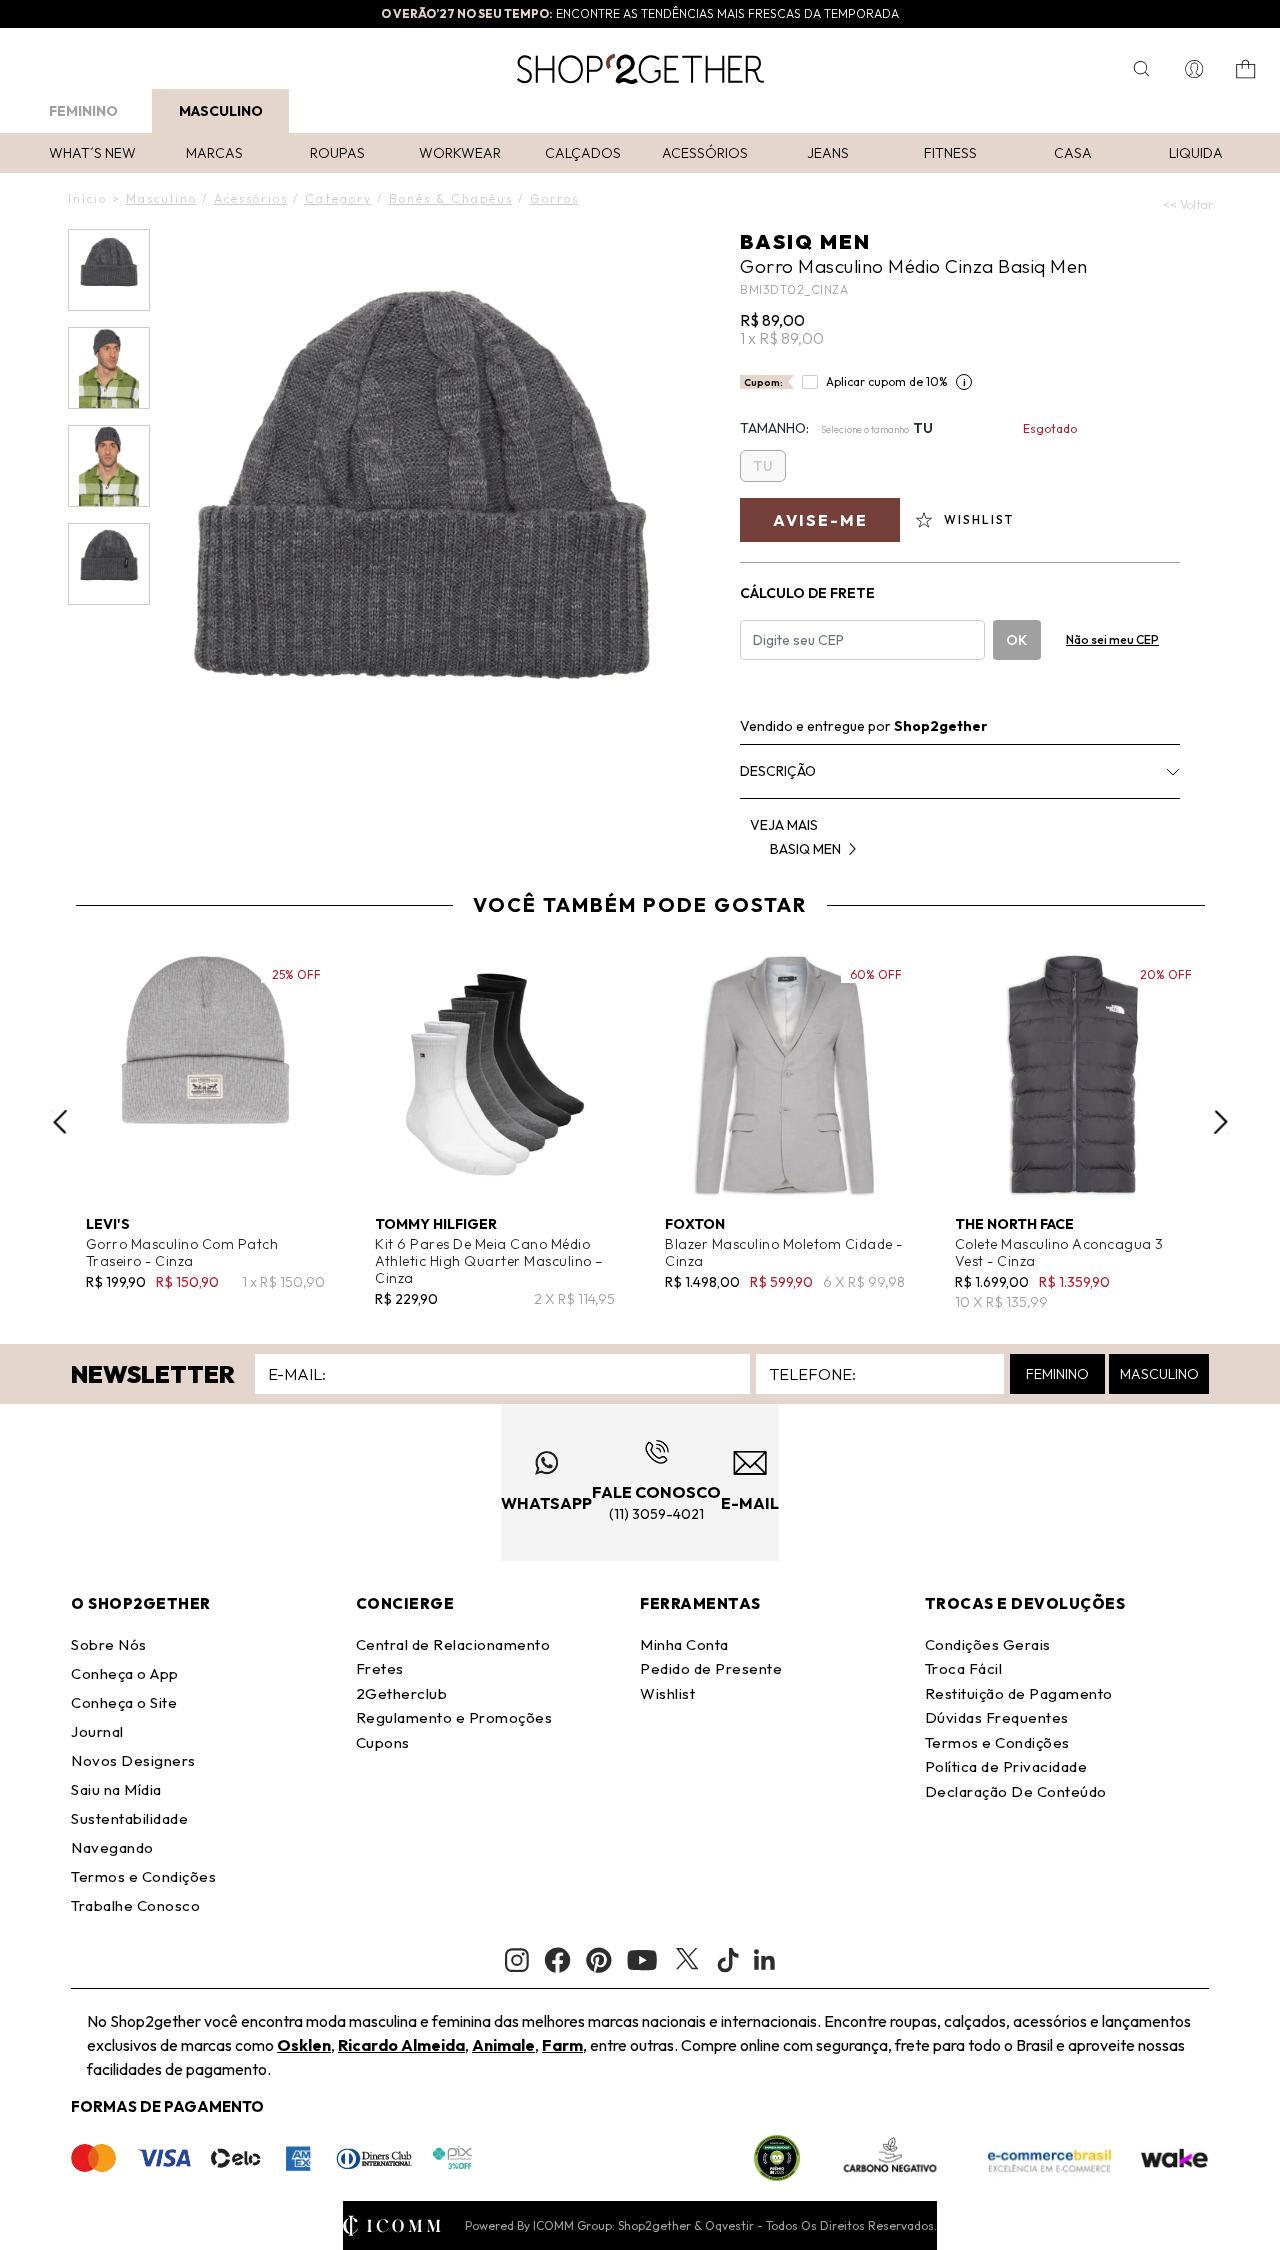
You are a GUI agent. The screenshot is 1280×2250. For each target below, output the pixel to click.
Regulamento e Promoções (454, 1717)
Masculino (221, 111)
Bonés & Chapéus (451, 198)
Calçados (583, 153)
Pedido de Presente (711, 1668)
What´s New (92, 153)
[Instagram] (517, 1960)
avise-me (820, 520)
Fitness (950, 153)
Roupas (337, 153)
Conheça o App (125, 1673)
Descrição (778, 771)
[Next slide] (1221, 1122)
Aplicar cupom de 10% (887, 381)
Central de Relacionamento (453, 1644)
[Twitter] (687, 1960)
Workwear (460, 153)
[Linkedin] (765, 1960)
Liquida (1196, 153)
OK (1016, 640)
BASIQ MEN (805, 241)
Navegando (112, 1847)
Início (87, 198)
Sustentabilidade (129, 1818)
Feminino (83, 111)
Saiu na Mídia (116, 1789)
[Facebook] (557, 1960)
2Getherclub (402, 1693)
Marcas (214, 153)
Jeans (828, 153)
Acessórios (705, 153)
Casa (1073, 153)
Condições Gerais (988, 1644)
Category (338, 198)
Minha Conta (684, 1644)
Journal (97, 1731)
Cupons (383, 1742)
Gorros (554, 198)
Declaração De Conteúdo (1016, 1791)
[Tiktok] (728, 1960)
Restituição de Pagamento (1019, 1693)
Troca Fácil (964, 1668)
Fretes (380, 1668)
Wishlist (667, 1693)
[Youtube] (642, 1960)
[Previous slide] (60, 1122)
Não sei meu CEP (1112, 639)
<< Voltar (1188, 204)
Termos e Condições (143, 1876)
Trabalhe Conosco (135, 1905)
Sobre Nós (109, 1644)
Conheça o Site (124, 1702)
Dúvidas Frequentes (997, 1717)
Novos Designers (133, 1760)
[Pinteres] (599, 1960)
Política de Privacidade (1006, 1766)
